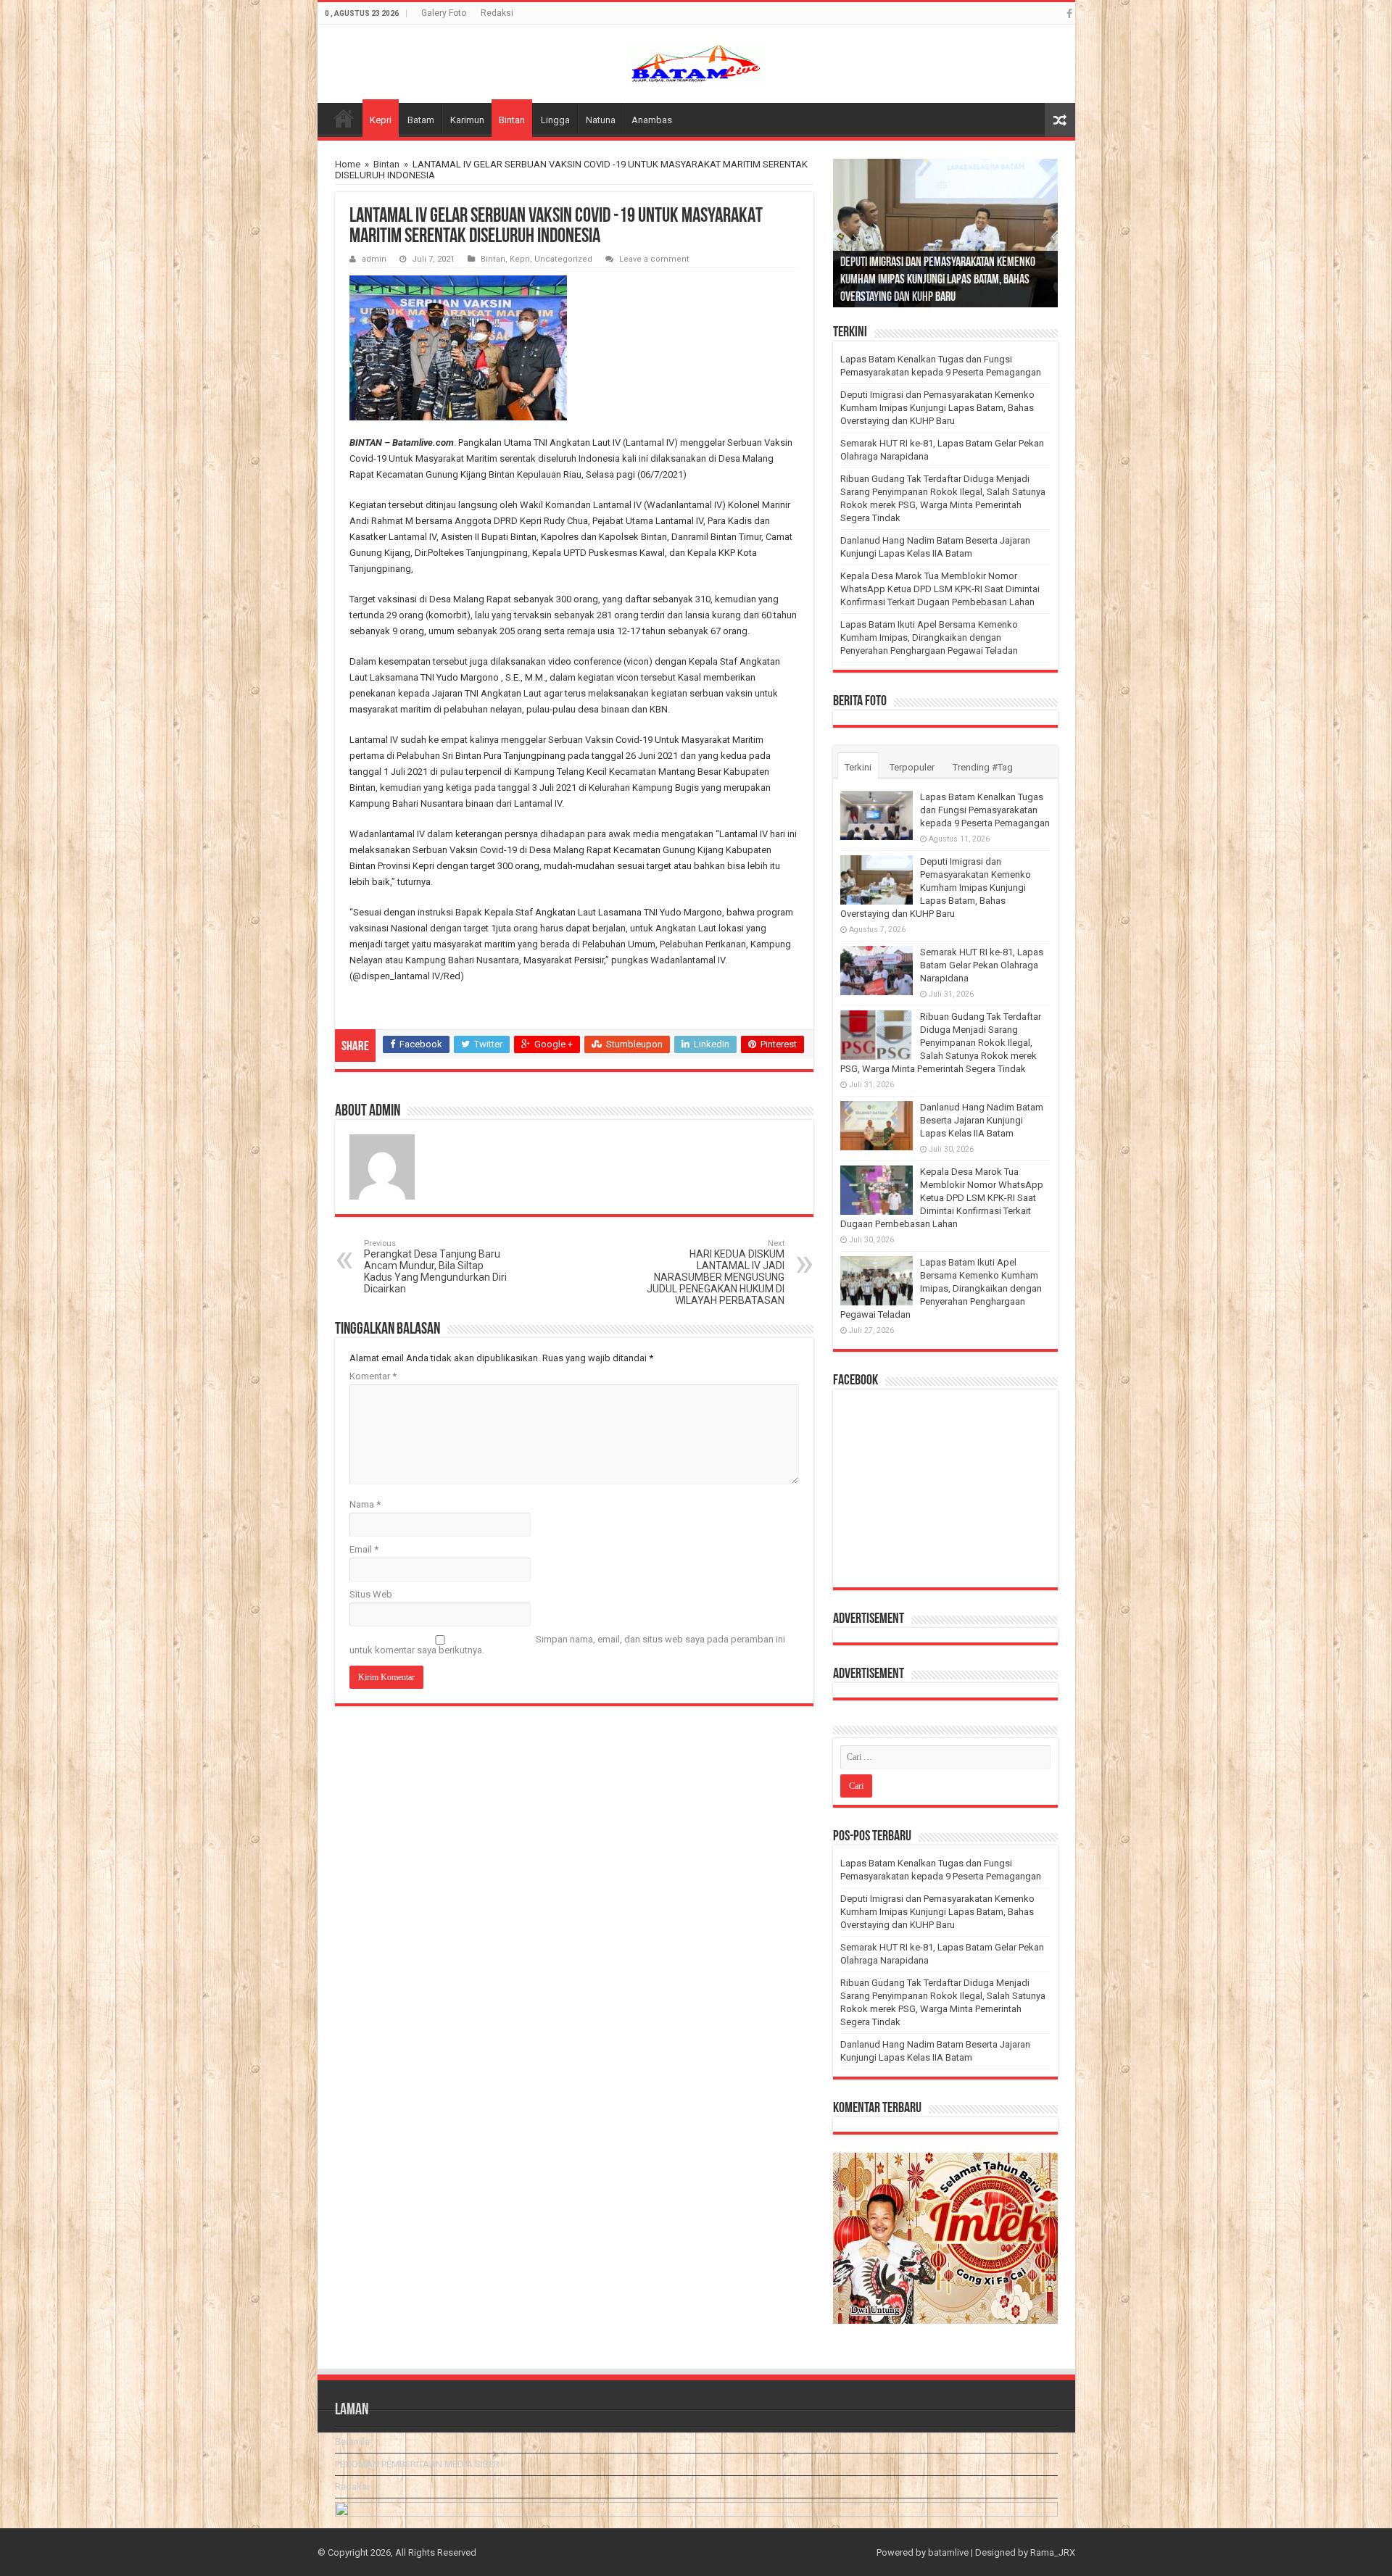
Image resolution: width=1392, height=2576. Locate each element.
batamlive (948, 2552)
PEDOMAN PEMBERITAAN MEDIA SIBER (417, 2464)
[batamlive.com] (696, 61)
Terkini (858, 767)
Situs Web (371, 1594)
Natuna (601, 120)
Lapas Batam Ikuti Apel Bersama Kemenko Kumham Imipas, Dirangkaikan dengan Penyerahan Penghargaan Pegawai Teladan (929, 637)
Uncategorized (563, 259)
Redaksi (497, 13)
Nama (365, 1504)
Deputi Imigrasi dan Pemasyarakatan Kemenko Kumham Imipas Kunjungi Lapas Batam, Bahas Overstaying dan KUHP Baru (938, 281)
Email (364, 1549)
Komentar (373, 1376)
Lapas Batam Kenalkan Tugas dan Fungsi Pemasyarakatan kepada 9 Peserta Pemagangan (985, 810)
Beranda (344, 118)
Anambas (652, 120)
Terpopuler (912, 767)
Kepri (381, 120)
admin (374, 259)
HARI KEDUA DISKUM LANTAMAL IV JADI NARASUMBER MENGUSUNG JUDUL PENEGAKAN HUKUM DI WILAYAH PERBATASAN (716, 1272)
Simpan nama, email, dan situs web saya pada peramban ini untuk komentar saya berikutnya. (567, 1645)
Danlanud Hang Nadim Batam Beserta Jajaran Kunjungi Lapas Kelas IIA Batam (982, 1120)
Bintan (512, 120)
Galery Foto (444, 13)
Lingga (555, 120)
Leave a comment (654, 259)
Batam (421, 120)
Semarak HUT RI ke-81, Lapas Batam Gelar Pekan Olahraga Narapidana (982, 965)
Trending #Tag (983, 767)
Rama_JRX (1053, 2552)
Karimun (467, 120)
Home (348, 164)
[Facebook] (1069, 14)
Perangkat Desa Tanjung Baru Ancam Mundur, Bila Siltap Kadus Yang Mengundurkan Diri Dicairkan (435, 1267)
